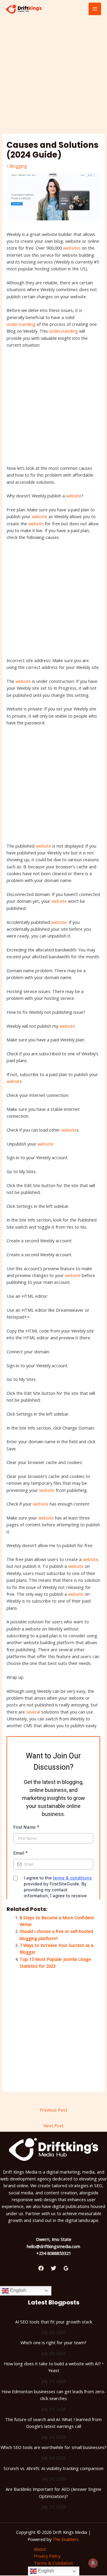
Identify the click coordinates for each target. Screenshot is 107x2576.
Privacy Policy (47, 2556)
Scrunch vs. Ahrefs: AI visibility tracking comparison (53, 2468)
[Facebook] (41, 2268)
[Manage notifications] (93, 2563)
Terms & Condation (53, 2563)
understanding (21, 324)
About (40, 2549)
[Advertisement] (53, 78)
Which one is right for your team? (53, 2342)
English (18, 2290)
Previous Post (53, 2110)
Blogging (18, 166)
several (33, 1712)
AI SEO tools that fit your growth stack (54, 2322)
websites (72, 248)
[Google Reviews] (66, 2268)
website (74, 496)
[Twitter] (53, 2268)
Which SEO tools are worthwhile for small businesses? (53, 2447)
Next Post (53, 2125)
